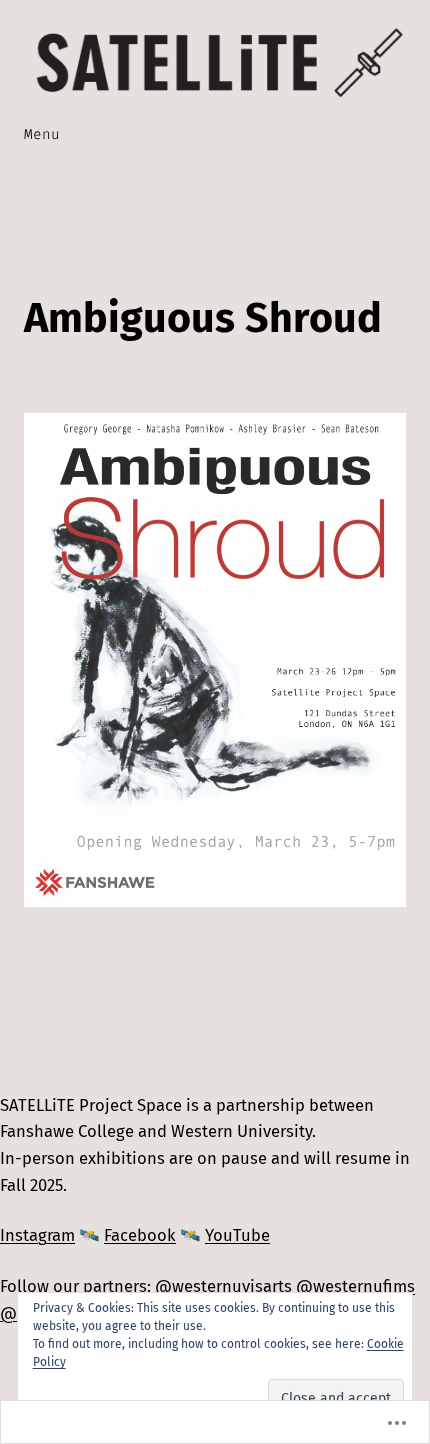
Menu (42, 134)
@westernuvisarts (223, 1286)
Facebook (140, 1235)
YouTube (237, 1235)
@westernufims (355, 1286)
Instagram (37, 1235)
